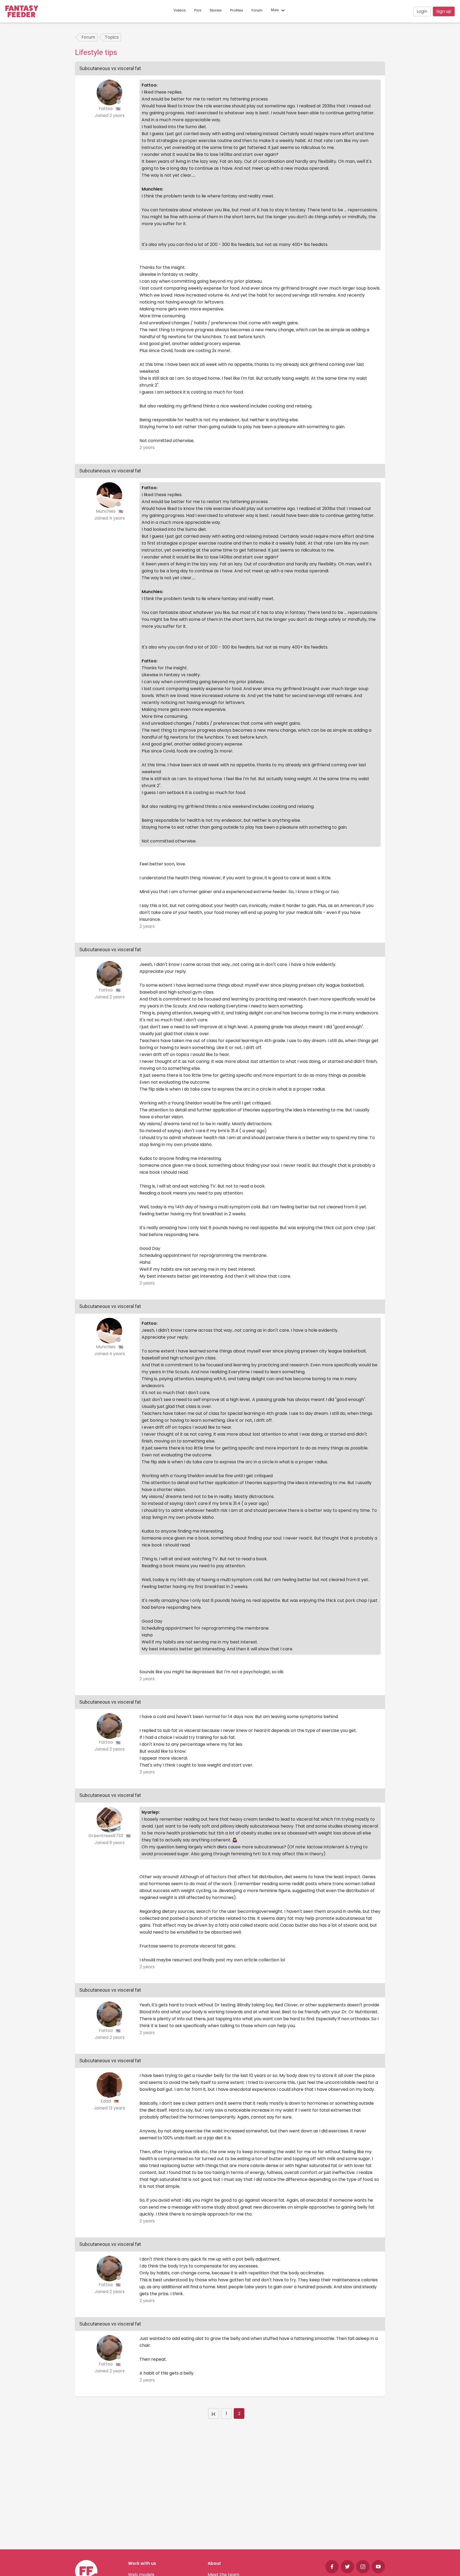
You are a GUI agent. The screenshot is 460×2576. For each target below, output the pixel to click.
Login (422, 11)
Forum (257, 10)
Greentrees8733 (106, 1836)
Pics (198, 10)
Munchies (106, 511)
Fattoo (106, 109)
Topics (112, 37)
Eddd (106, 2101)
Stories (216, 10)
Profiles (237, 10)
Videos (180, 10)
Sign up (444, 11)
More (275, 10)
